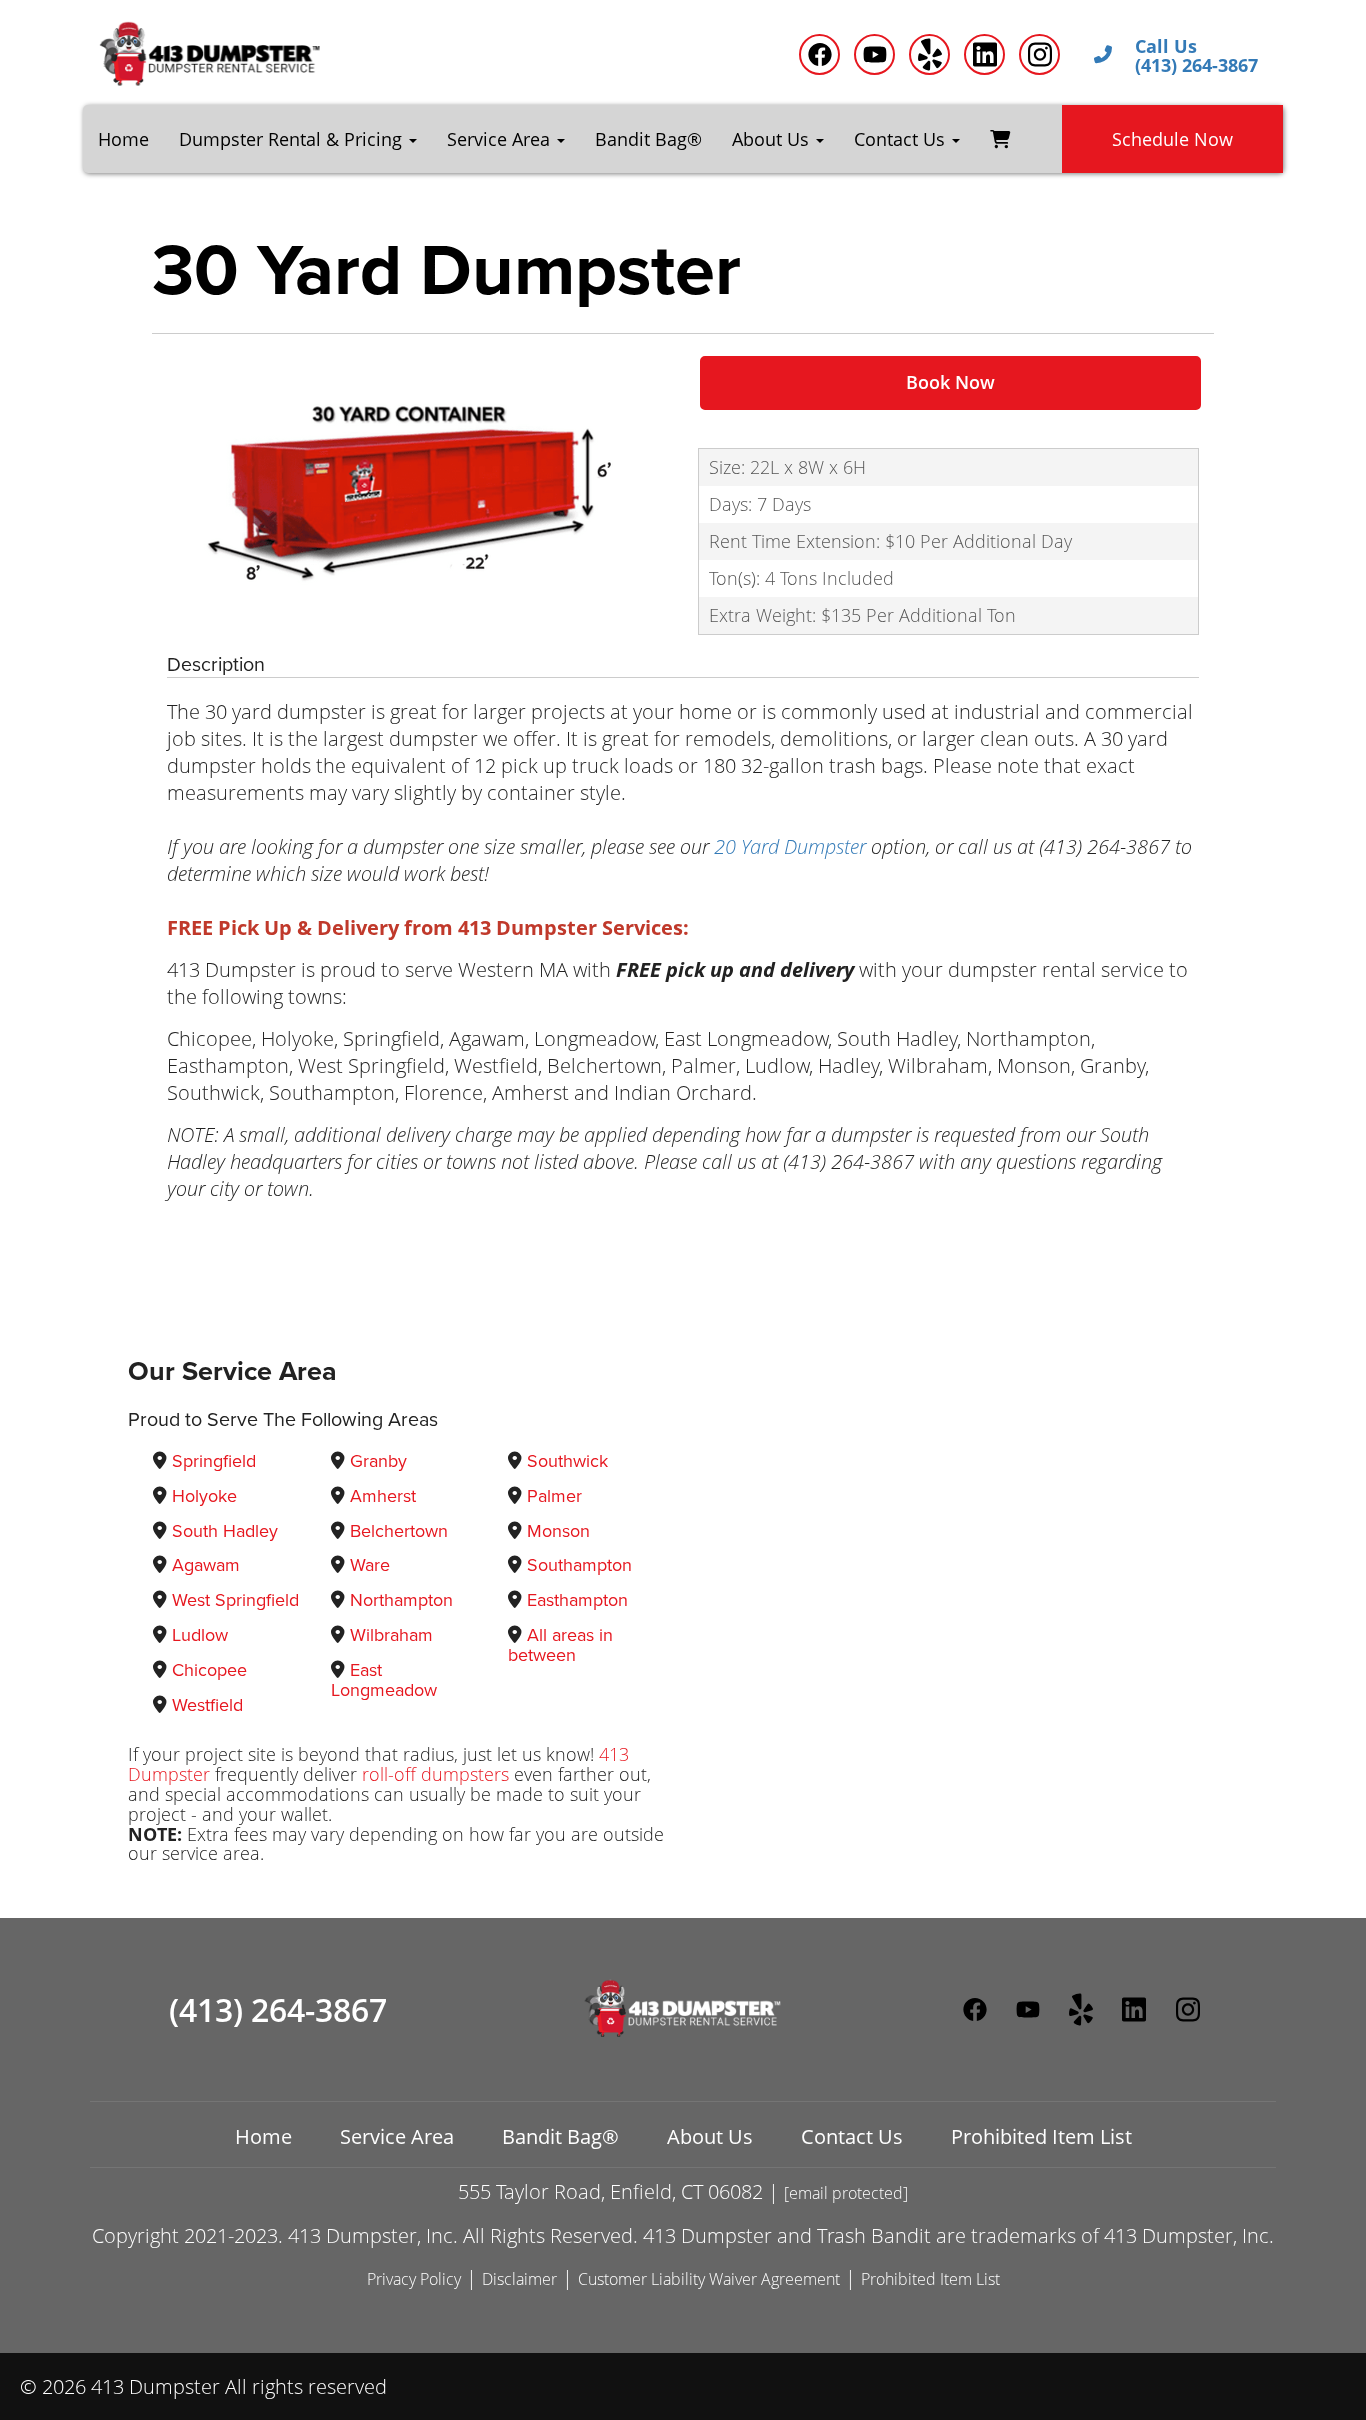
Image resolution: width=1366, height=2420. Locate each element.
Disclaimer (519, 2279)
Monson (558, 1531)
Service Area (397, 2136)
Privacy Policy (414, 2279)
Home (123, 139)
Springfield (214, 1461)
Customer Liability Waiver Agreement (709, 2279)
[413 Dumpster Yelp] (929, 54)
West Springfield (235, 1600)
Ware (370, 1565)
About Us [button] (773, 139)
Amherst (383, 1496)
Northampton (401, 1600)
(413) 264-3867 (278, 2010)
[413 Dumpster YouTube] (874, 54)
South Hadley (225, 1531)
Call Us (1166, 47)
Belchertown (399, 1531)
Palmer (554, 1496)
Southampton (579, 1565)
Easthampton (577, 1600)
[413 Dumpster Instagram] (1039, 54)
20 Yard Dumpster (790, 846)
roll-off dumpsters (435, 1774)
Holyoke (204, 1496)
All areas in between (560, 1645)
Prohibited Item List (1041, 2136)
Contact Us (852, 2136)
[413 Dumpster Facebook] (819, 54)
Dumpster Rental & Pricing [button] (293, 139)
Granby (378, 1461)
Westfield (207, 1705)
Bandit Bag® (648, 139)
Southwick (567, 1461)
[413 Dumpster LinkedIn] (984, 54)
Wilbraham (391, 1635)
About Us (710, 2136)
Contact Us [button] (902, 139)
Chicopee (209, 1670)
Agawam (206, 1565)
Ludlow (200, 1635)
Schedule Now (1172, 139)
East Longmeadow (384, 1680)
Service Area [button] (501, 139)
